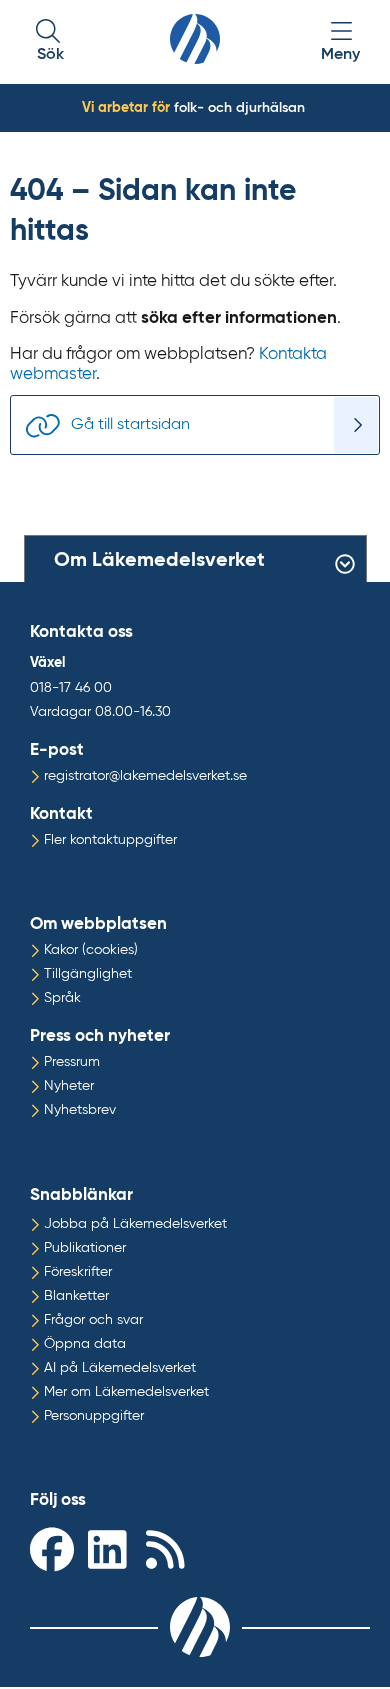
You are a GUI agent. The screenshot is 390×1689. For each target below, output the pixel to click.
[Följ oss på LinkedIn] (112, 1548)
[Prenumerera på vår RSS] (170, 1548)
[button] (50, 42)
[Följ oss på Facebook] (54, 1548)
